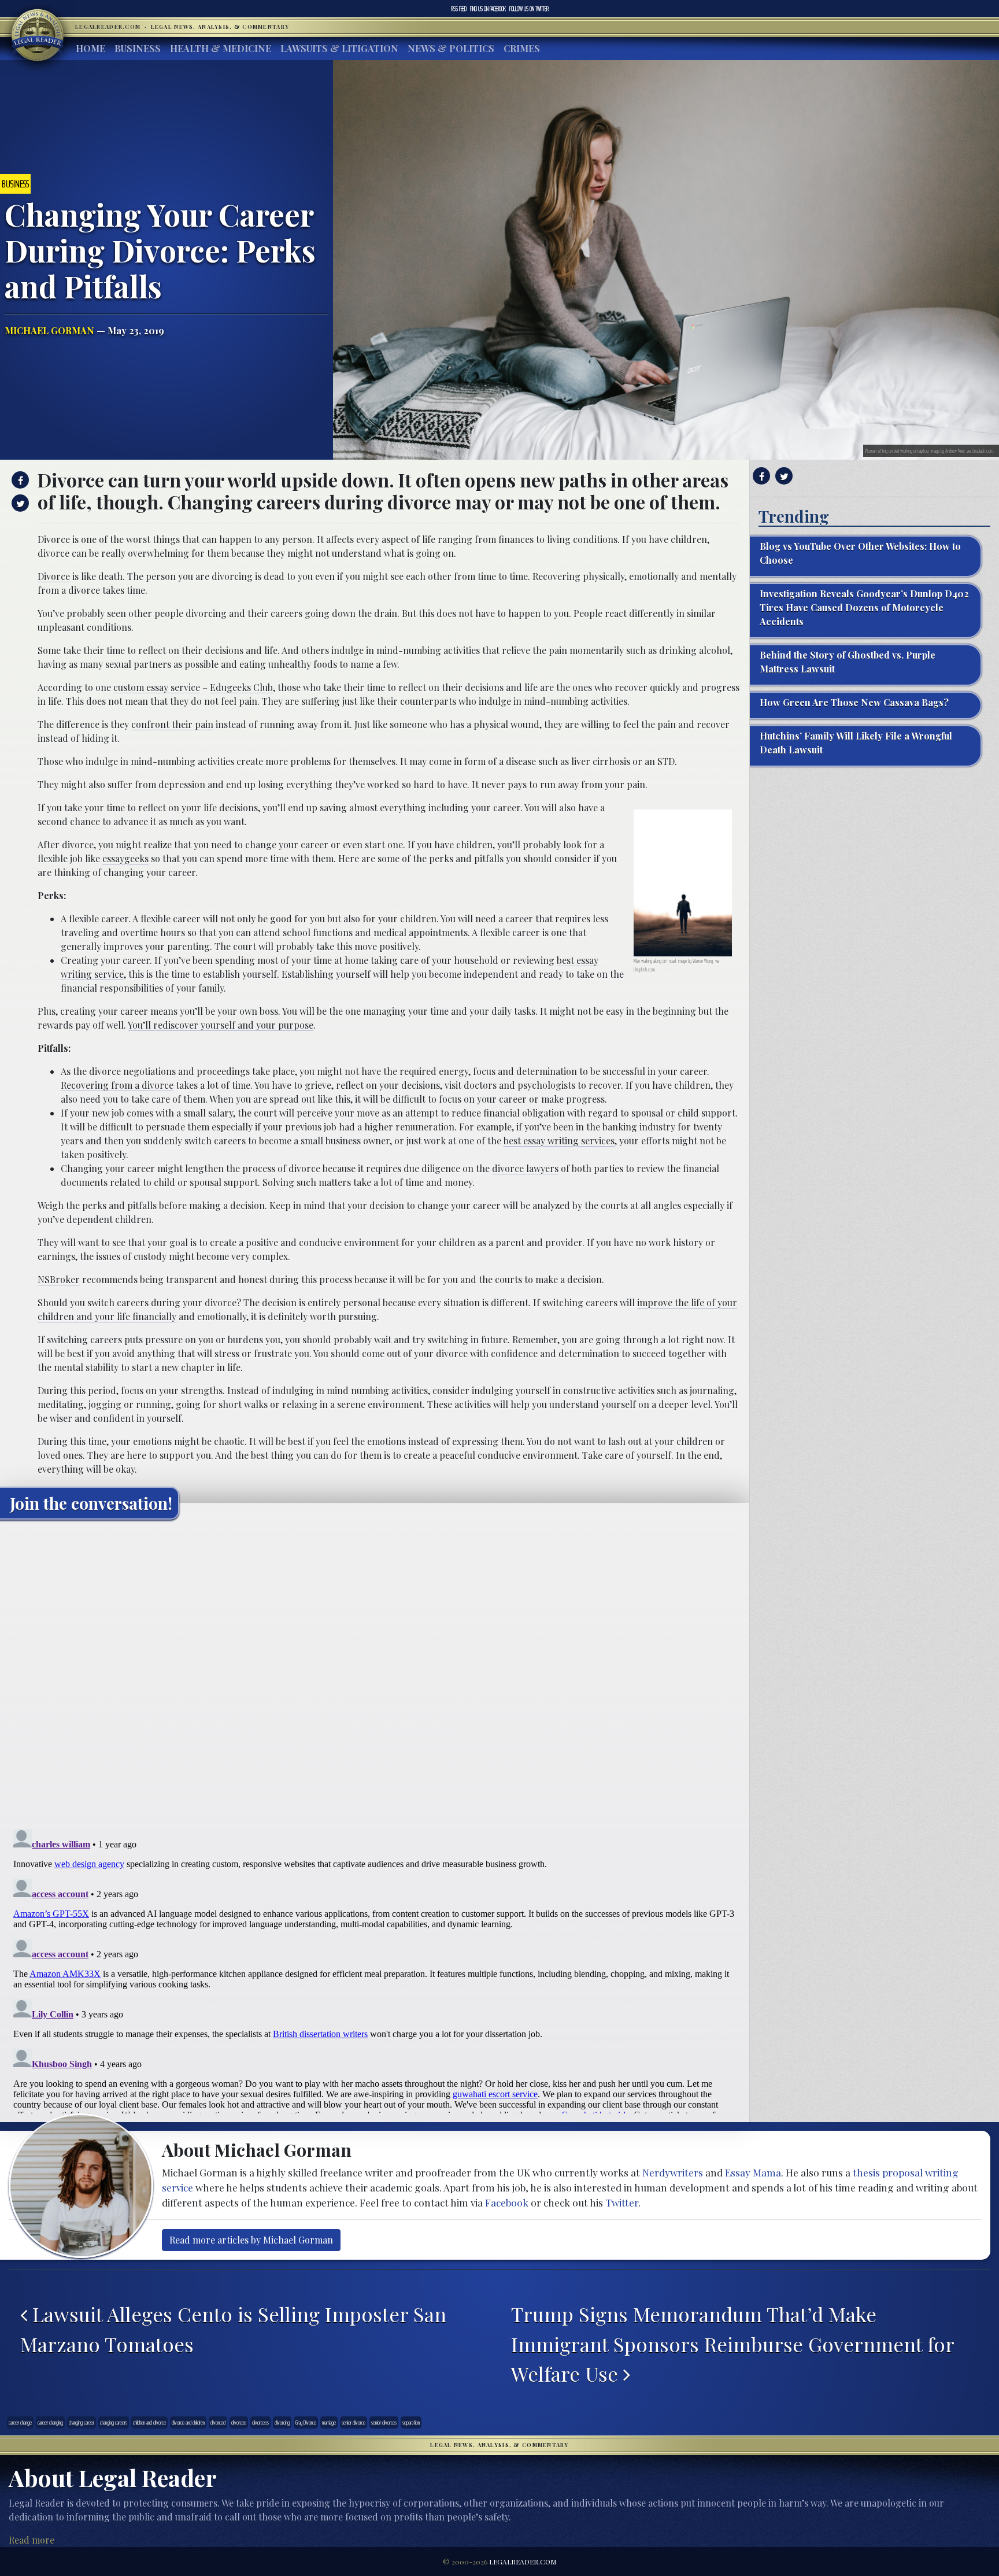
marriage (329, 2422)
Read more (32, 2540)
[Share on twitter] (19, 503)
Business (138, 48)
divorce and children (188, 2422)
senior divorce (354, 2422)
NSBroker (59, 1279)
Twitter (529, 9)
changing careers (114, 2422)
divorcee (239, 2422)
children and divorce (149, 2422)
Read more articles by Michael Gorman (251, 2240)
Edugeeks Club (241, 687)
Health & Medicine (221, 48)
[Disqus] (375, 1673)
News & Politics (451, 48)
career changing (50, 2422)
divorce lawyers (525, 1168)
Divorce (54, 576)
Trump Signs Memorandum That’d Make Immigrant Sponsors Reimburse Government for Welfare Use (732, 2344)
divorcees (260, 2422)
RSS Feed (459, 9)
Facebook (488, 9)
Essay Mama (753, 2172)
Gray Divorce (306, 2422)
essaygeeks (125, 858)
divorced (218, 2422)
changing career (82, 2422)
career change (20, 2422)
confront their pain (172, 724)
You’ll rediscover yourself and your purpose (221, 1025)
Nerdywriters (673, 2172)
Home (90, 48)
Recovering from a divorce (117, 1085)
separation (411, 2422)
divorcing (282, 2422)
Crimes (522, 48)
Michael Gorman (49, 330)
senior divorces (384, 2422)
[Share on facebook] (19, 480)
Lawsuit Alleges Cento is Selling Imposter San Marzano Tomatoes (233, 2329)
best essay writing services (559, 1141)
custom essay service (157, 687)
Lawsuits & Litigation (339, 48)
